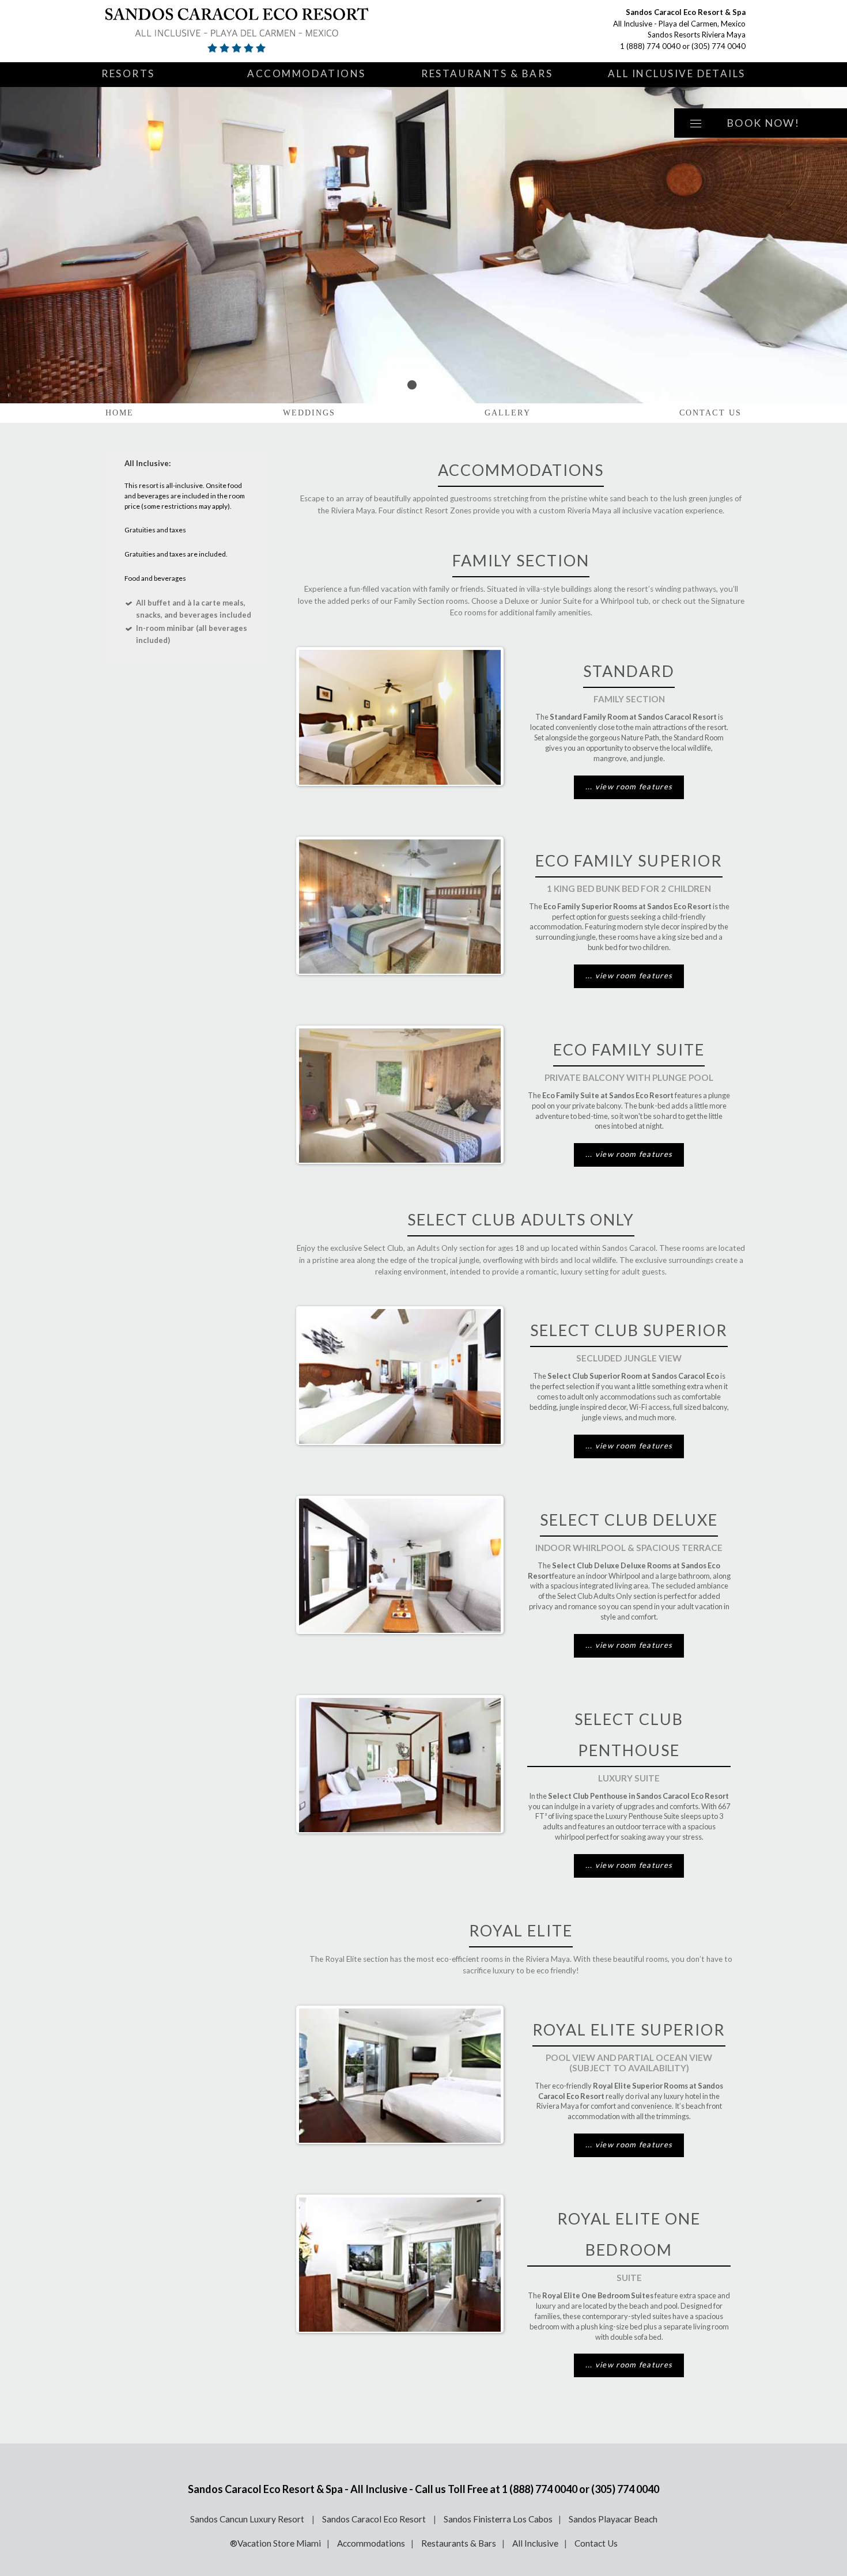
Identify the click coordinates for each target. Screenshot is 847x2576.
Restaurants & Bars (487, 73)
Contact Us (710, 413)
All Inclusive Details (677, 73)
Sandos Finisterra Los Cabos (498, 2519)
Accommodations (307, 73)
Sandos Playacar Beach (613, 2519)
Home (120, 413)
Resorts (128, 73)
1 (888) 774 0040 (650, 46)
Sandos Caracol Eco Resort (375, 2519)
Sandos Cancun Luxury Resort (248, 2519)
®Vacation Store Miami (275, 2543)
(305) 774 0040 (719, 46)
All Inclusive (535, 2543)
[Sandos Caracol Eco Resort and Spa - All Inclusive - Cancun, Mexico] (237, 31)
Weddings (309, 413)
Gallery (508, 413)
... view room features (629, 786)
